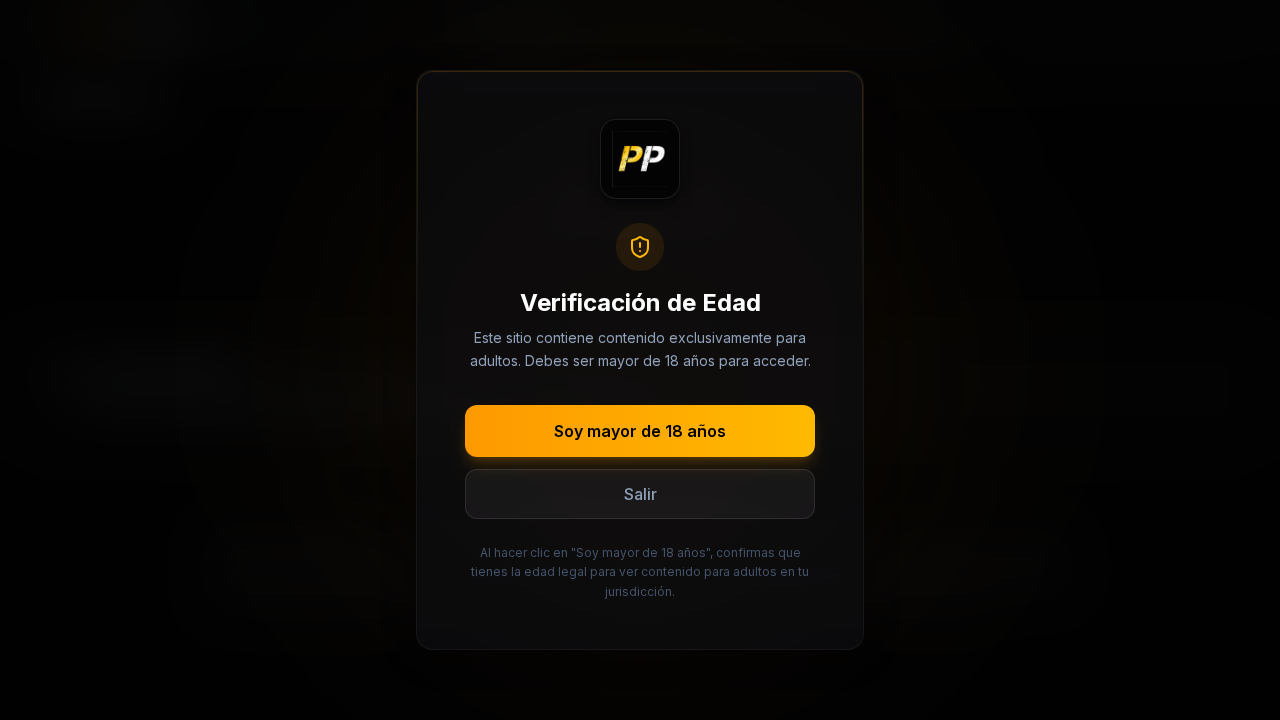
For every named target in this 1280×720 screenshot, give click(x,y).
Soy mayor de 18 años (640, 431)
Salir (640, 494)
